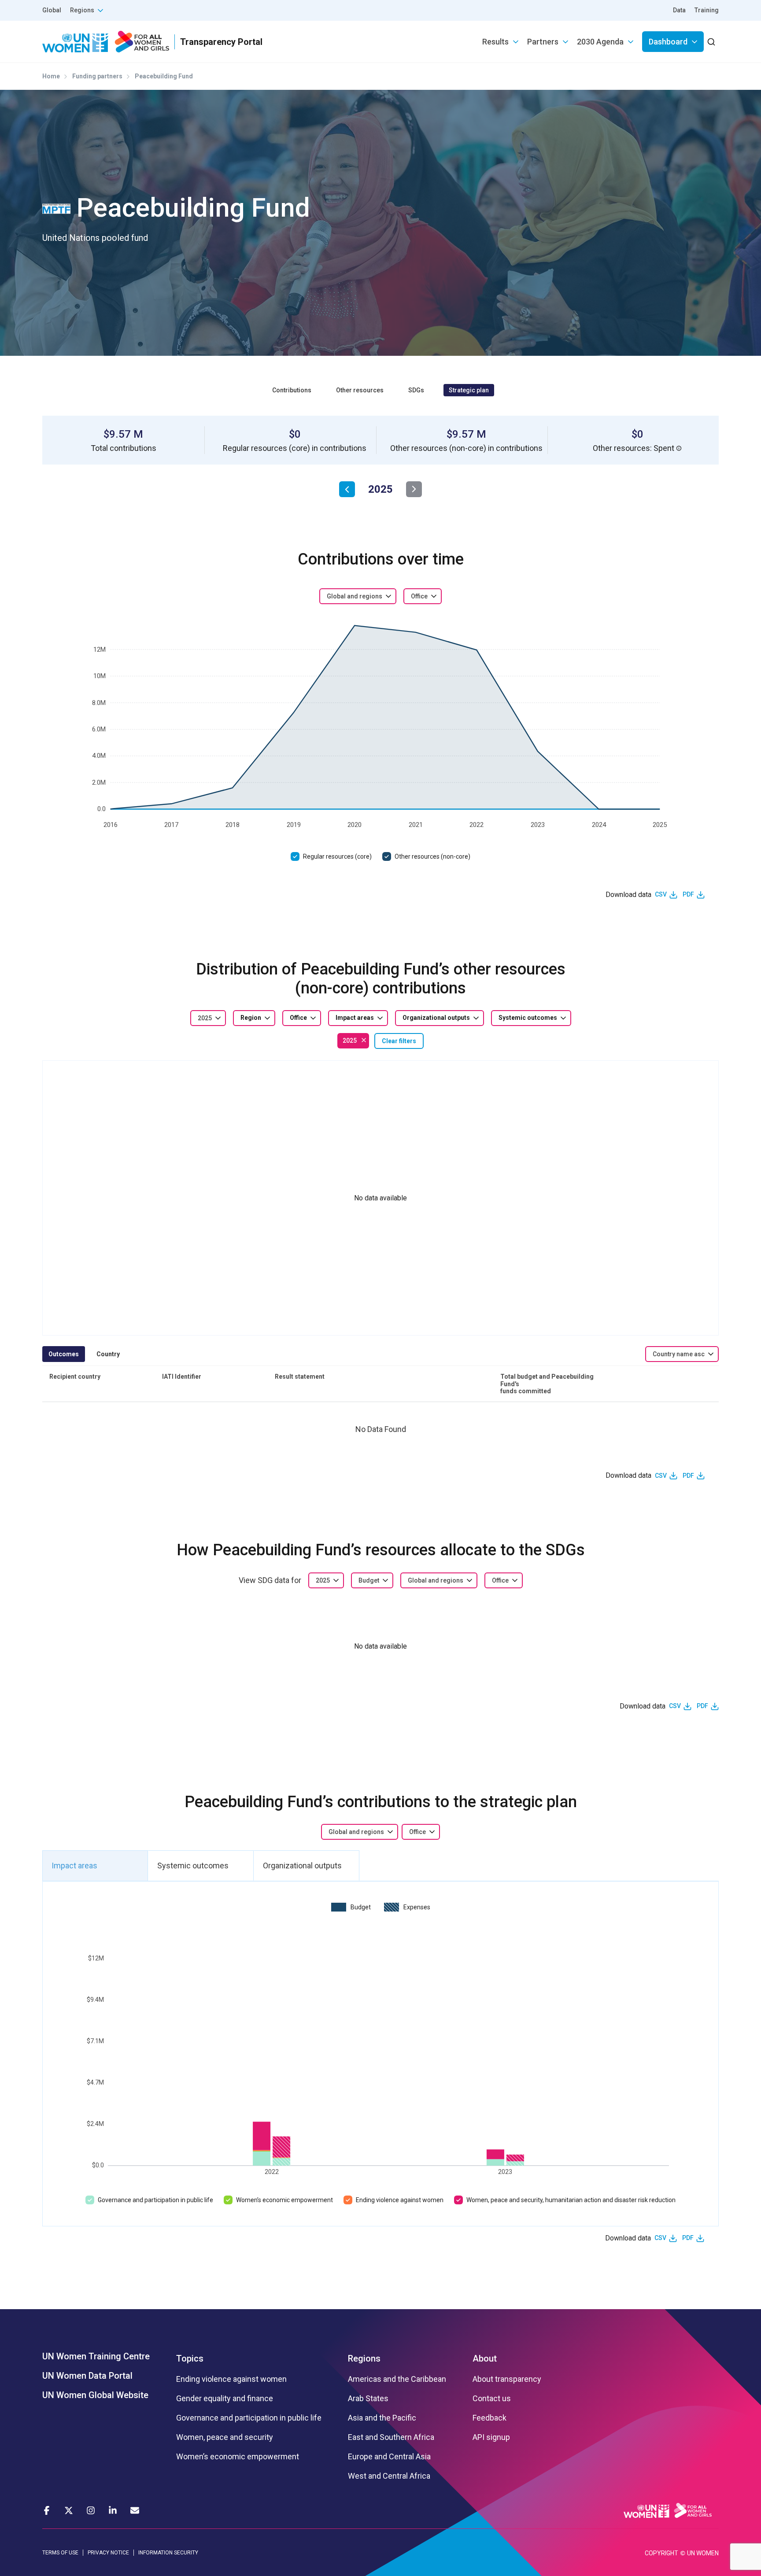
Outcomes (64, 1354)
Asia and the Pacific (382, 2418)
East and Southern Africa (391, 2437)
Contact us (492, 2399)
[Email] (135, 2510)
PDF (688, 894)
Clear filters (399, 1041)
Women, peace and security (225, 2437)
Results (495, 42)
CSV (661, 894)
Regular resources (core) (337, 856)
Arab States (368, 2399)
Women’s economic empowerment (284, 2200)
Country (108, 1354)
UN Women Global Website (95, 2395)
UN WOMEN (703, 2553)
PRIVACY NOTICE (108, 2553)
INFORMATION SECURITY (168, 2553)
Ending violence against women (400, 2200)
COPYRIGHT (661, 2553)
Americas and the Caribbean (397, 2379)
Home (51, 76)
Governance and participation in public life (155, 2200)
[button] (679, 448)
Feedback (489, 2418)
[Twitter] (69, 2510)
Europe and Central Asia (389, 2457)
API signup (491, 2437)
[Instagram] (91, 2510)
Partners (543, 42)
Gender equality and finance (225, 2399)
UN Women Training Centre (96, 2356)
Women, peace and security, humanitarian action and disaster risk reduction (571, 2200)
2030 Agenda (600, 42)
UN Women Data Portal (87, 2376)
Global (52, 10)
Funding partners (97, 76)
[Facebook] (47, 2510)
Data (679, 10)
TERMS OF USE (60, 2553)
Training (707, 10)
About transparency (507, 2379)
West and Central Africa (389, 2476)
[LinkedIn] (113, 2510)
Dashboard (668, 42)
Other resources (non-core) (432, 856)
